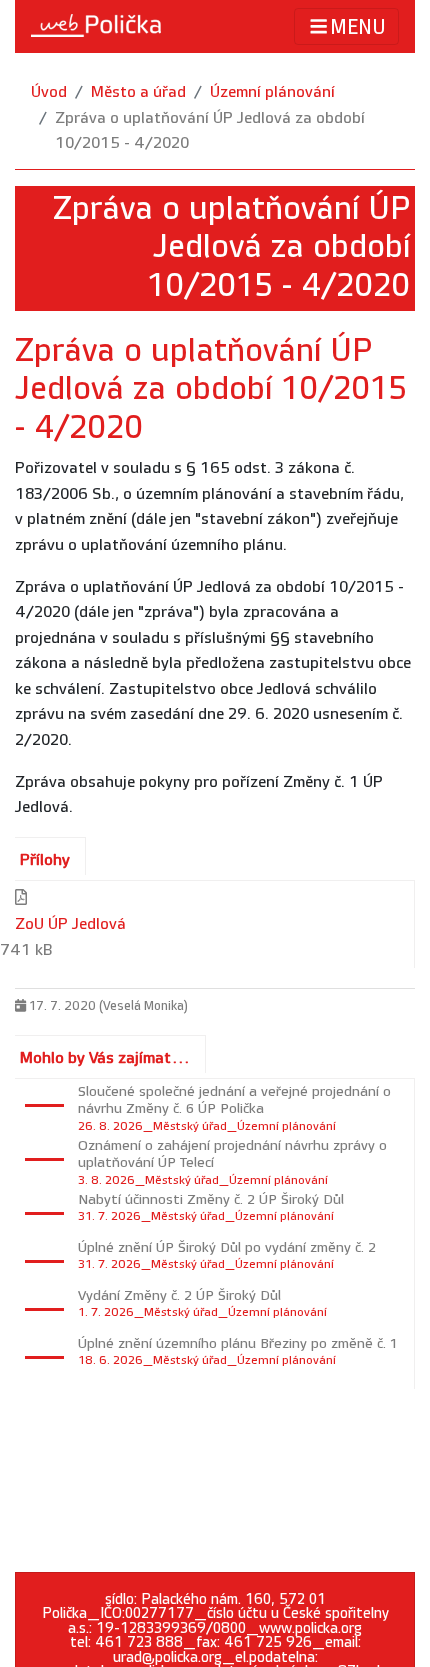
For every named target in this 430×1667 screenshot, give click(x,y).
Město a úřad (138, 92)
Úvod (49, 92)
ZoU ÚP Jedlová (70, 924)
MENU (358, 28)
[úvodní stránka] (96, 26)
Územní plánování (272, 92)
